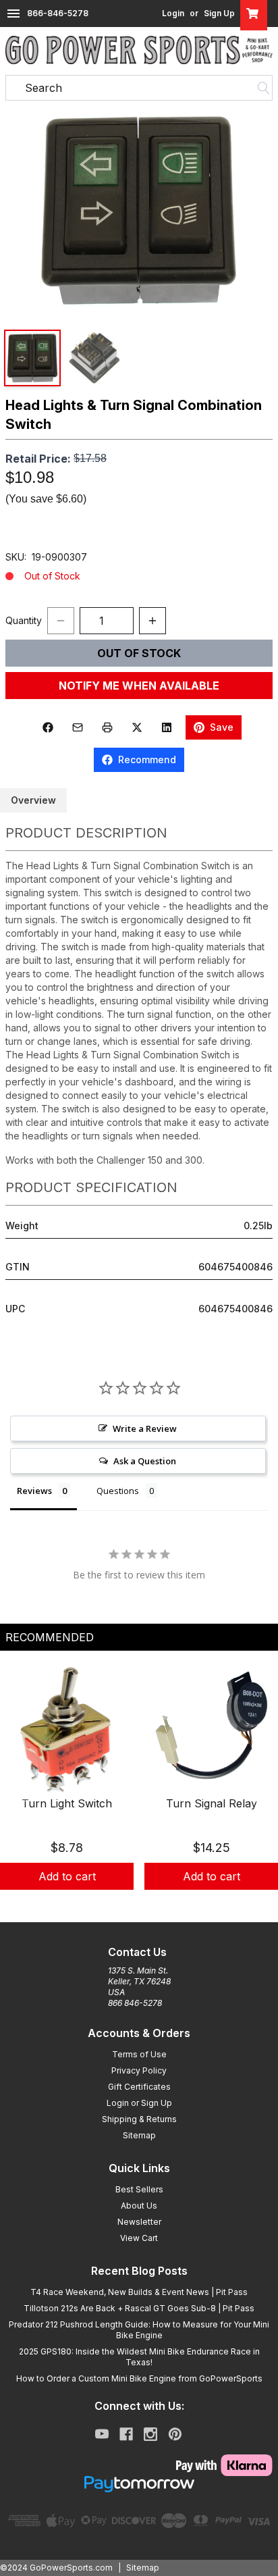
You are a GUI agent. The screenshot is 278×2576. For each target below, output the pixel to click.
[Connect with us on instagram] (150, 2434)
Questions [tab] (118, 1491)
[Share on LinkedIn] (167, 727)
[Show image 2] (94, 358)
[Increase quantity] (152, 621)
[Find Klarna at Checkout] (139, 2465)
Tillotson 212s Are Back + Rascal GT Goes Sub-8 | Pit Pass (139, 2308)
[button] (139, 210)
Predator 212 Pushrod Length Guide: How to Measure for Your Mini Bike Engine (139, 2330)
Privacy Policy (139, 2070)
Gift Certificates (139, 2087)
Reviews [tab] (34, 1491)
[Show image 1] (32, 358)
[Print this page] (107, 727)
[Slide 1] (123, 1905)
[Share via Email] (78, 727)
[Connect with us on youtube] (102, 2434)
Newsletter (139, 2222)
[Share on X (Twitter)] (137, 727)
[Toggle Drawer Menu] (13, 14)
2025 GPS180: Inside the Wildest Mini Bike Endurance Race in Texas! (139, 2357)
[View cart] (254, 14)
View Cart (139, 2238)
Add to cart (67, 1876)
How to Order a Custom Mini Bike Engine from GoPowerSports (139, 2378)
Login (173, 13)
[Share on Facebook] (48, 727)
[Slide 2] (139, 1905)
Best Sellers (139, 2189)
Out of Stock (139, 653)
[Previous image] (24, 211)
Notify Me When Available (139, 686)
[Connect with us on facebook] (126, 2434)
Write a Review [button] (145, 1428)
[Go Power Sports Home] (139, 50)
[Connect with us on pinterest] (175, 2434)
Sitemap (139, 2135)
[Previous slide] (22, 1792)
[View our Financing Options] (139, 2484)
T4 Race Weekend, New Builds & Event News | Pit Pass (139, 2292)
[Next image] (254, 211)
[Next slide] (256, 1792)
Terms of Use (139, 2054)
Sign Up (219, 13)
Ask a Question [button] (145, 1461)
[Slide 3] (155, 1905)
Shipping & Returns (139, 2119)
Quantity (24, 620)
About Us (139, 2206)
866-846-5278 (58, 13)
